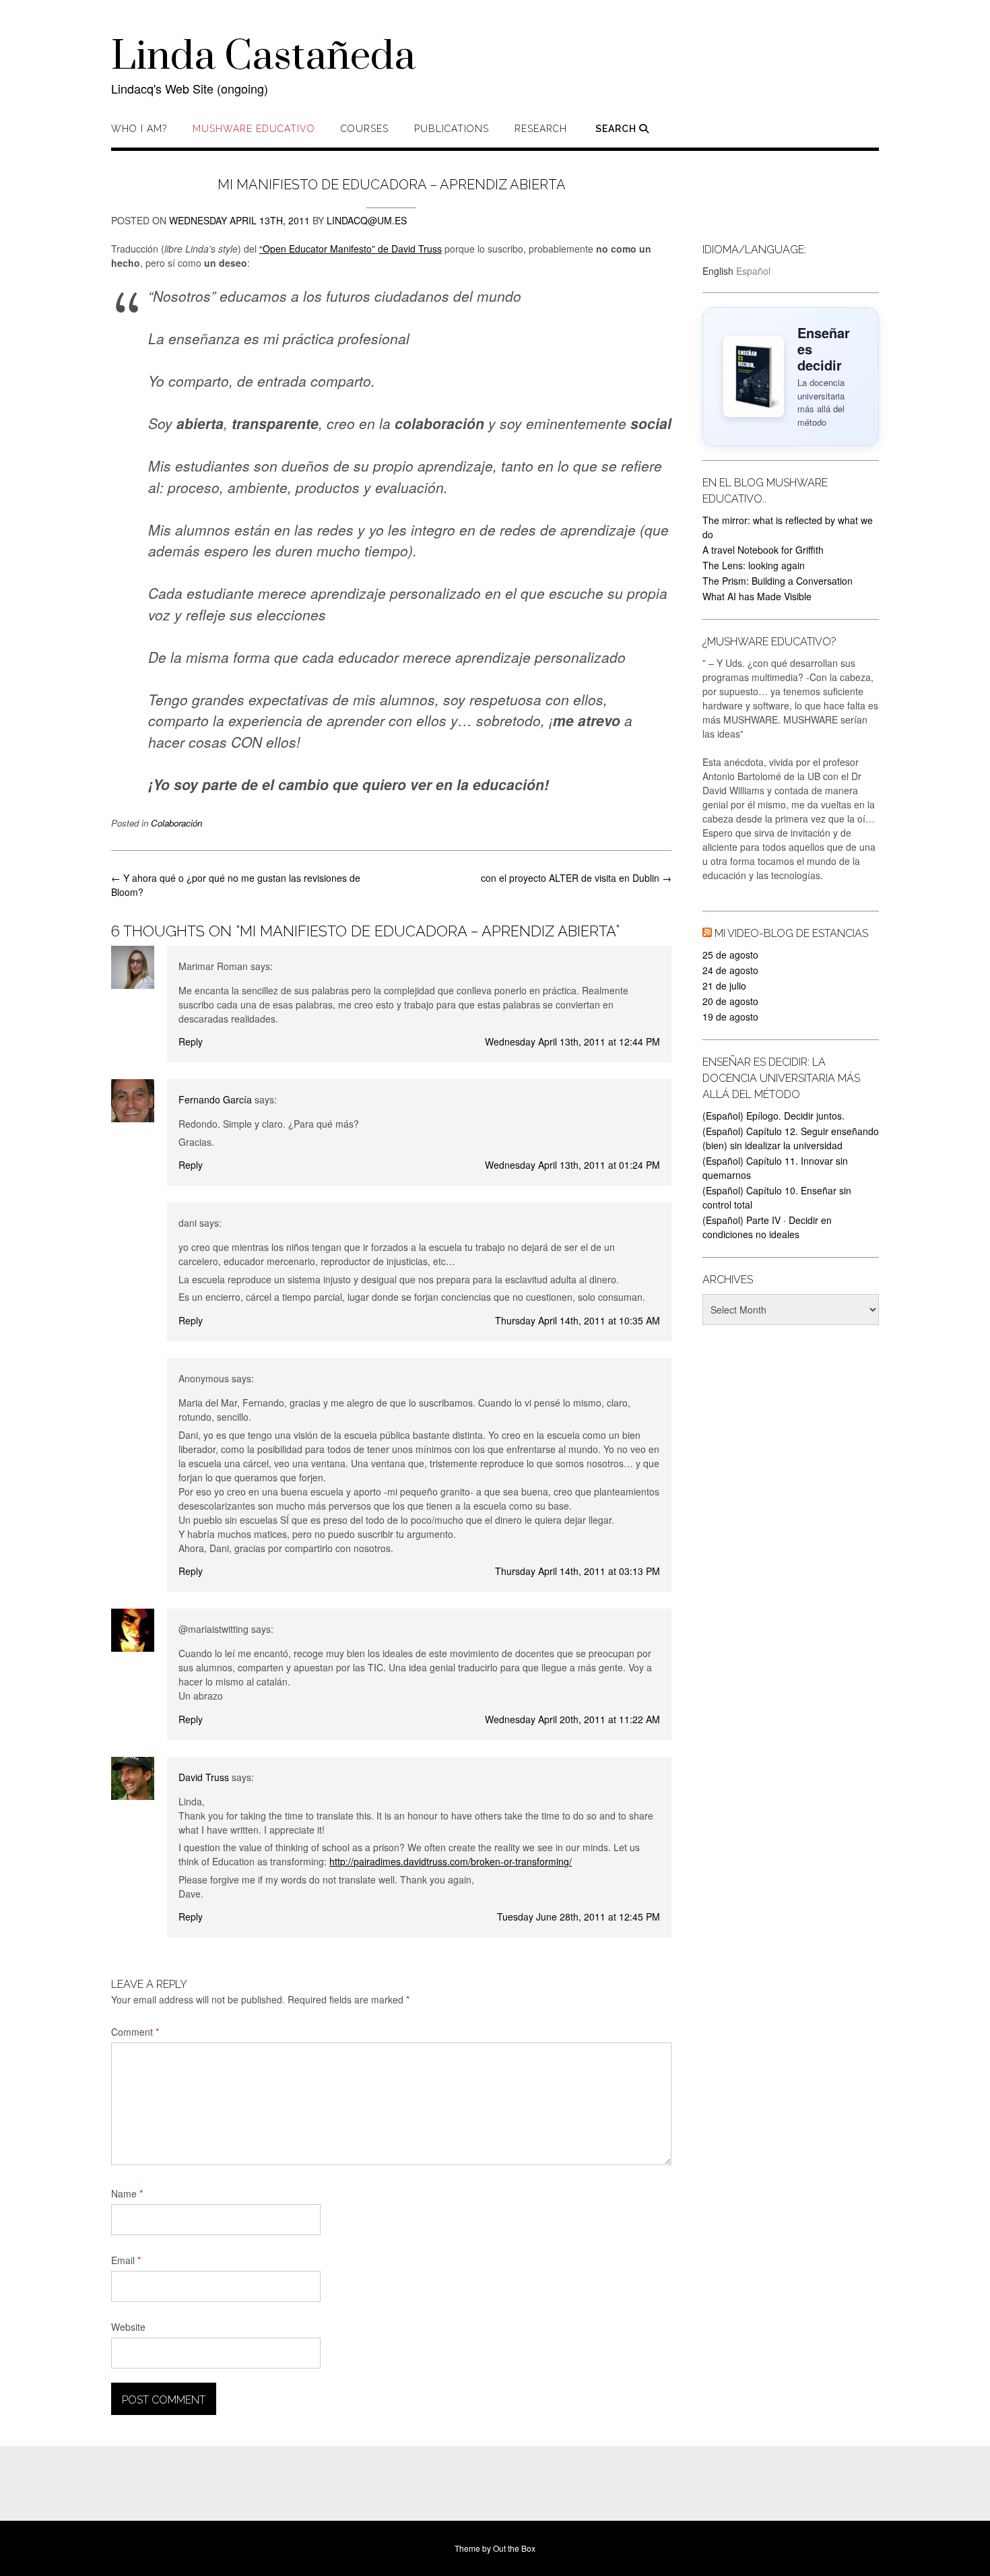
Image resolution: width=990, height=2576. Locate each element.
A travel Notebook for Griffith (763, 550)
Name (127, 2193)
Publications (452, 129)
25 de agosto (730, 955)
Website (128, 2327)
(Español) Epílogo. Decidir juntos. (773, 1116)
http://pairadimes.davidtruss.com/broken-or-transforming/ (451, 1861)
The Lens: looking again (754, 565)
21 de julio (724, 986)
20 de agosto (730, 1001)
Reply (191, 1041)
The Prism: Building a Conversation (778, 581)
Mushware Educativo (254, 129)
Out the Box (514, 2548)
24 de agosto (730, 970)
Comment (135, 2032)
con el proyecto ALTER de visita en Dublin (576, 878)
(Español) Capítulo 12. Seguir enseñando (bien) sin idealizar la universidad (791, 1138)
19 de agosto (730, 1017)
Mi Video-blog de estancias (791, 933)
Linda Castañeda (263, 57)
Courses (365, 129)
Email (126, 2260)
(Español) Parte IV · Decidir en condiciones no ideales (767, 1227)
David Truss (204, 1777)
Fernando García (215, 1099)
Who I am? (139, 129)
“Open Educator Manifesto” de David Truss (351, 249)
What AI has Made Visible (757, 596)
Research (541, 129)
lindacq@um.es (367, 220)
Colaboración (176, 823)
